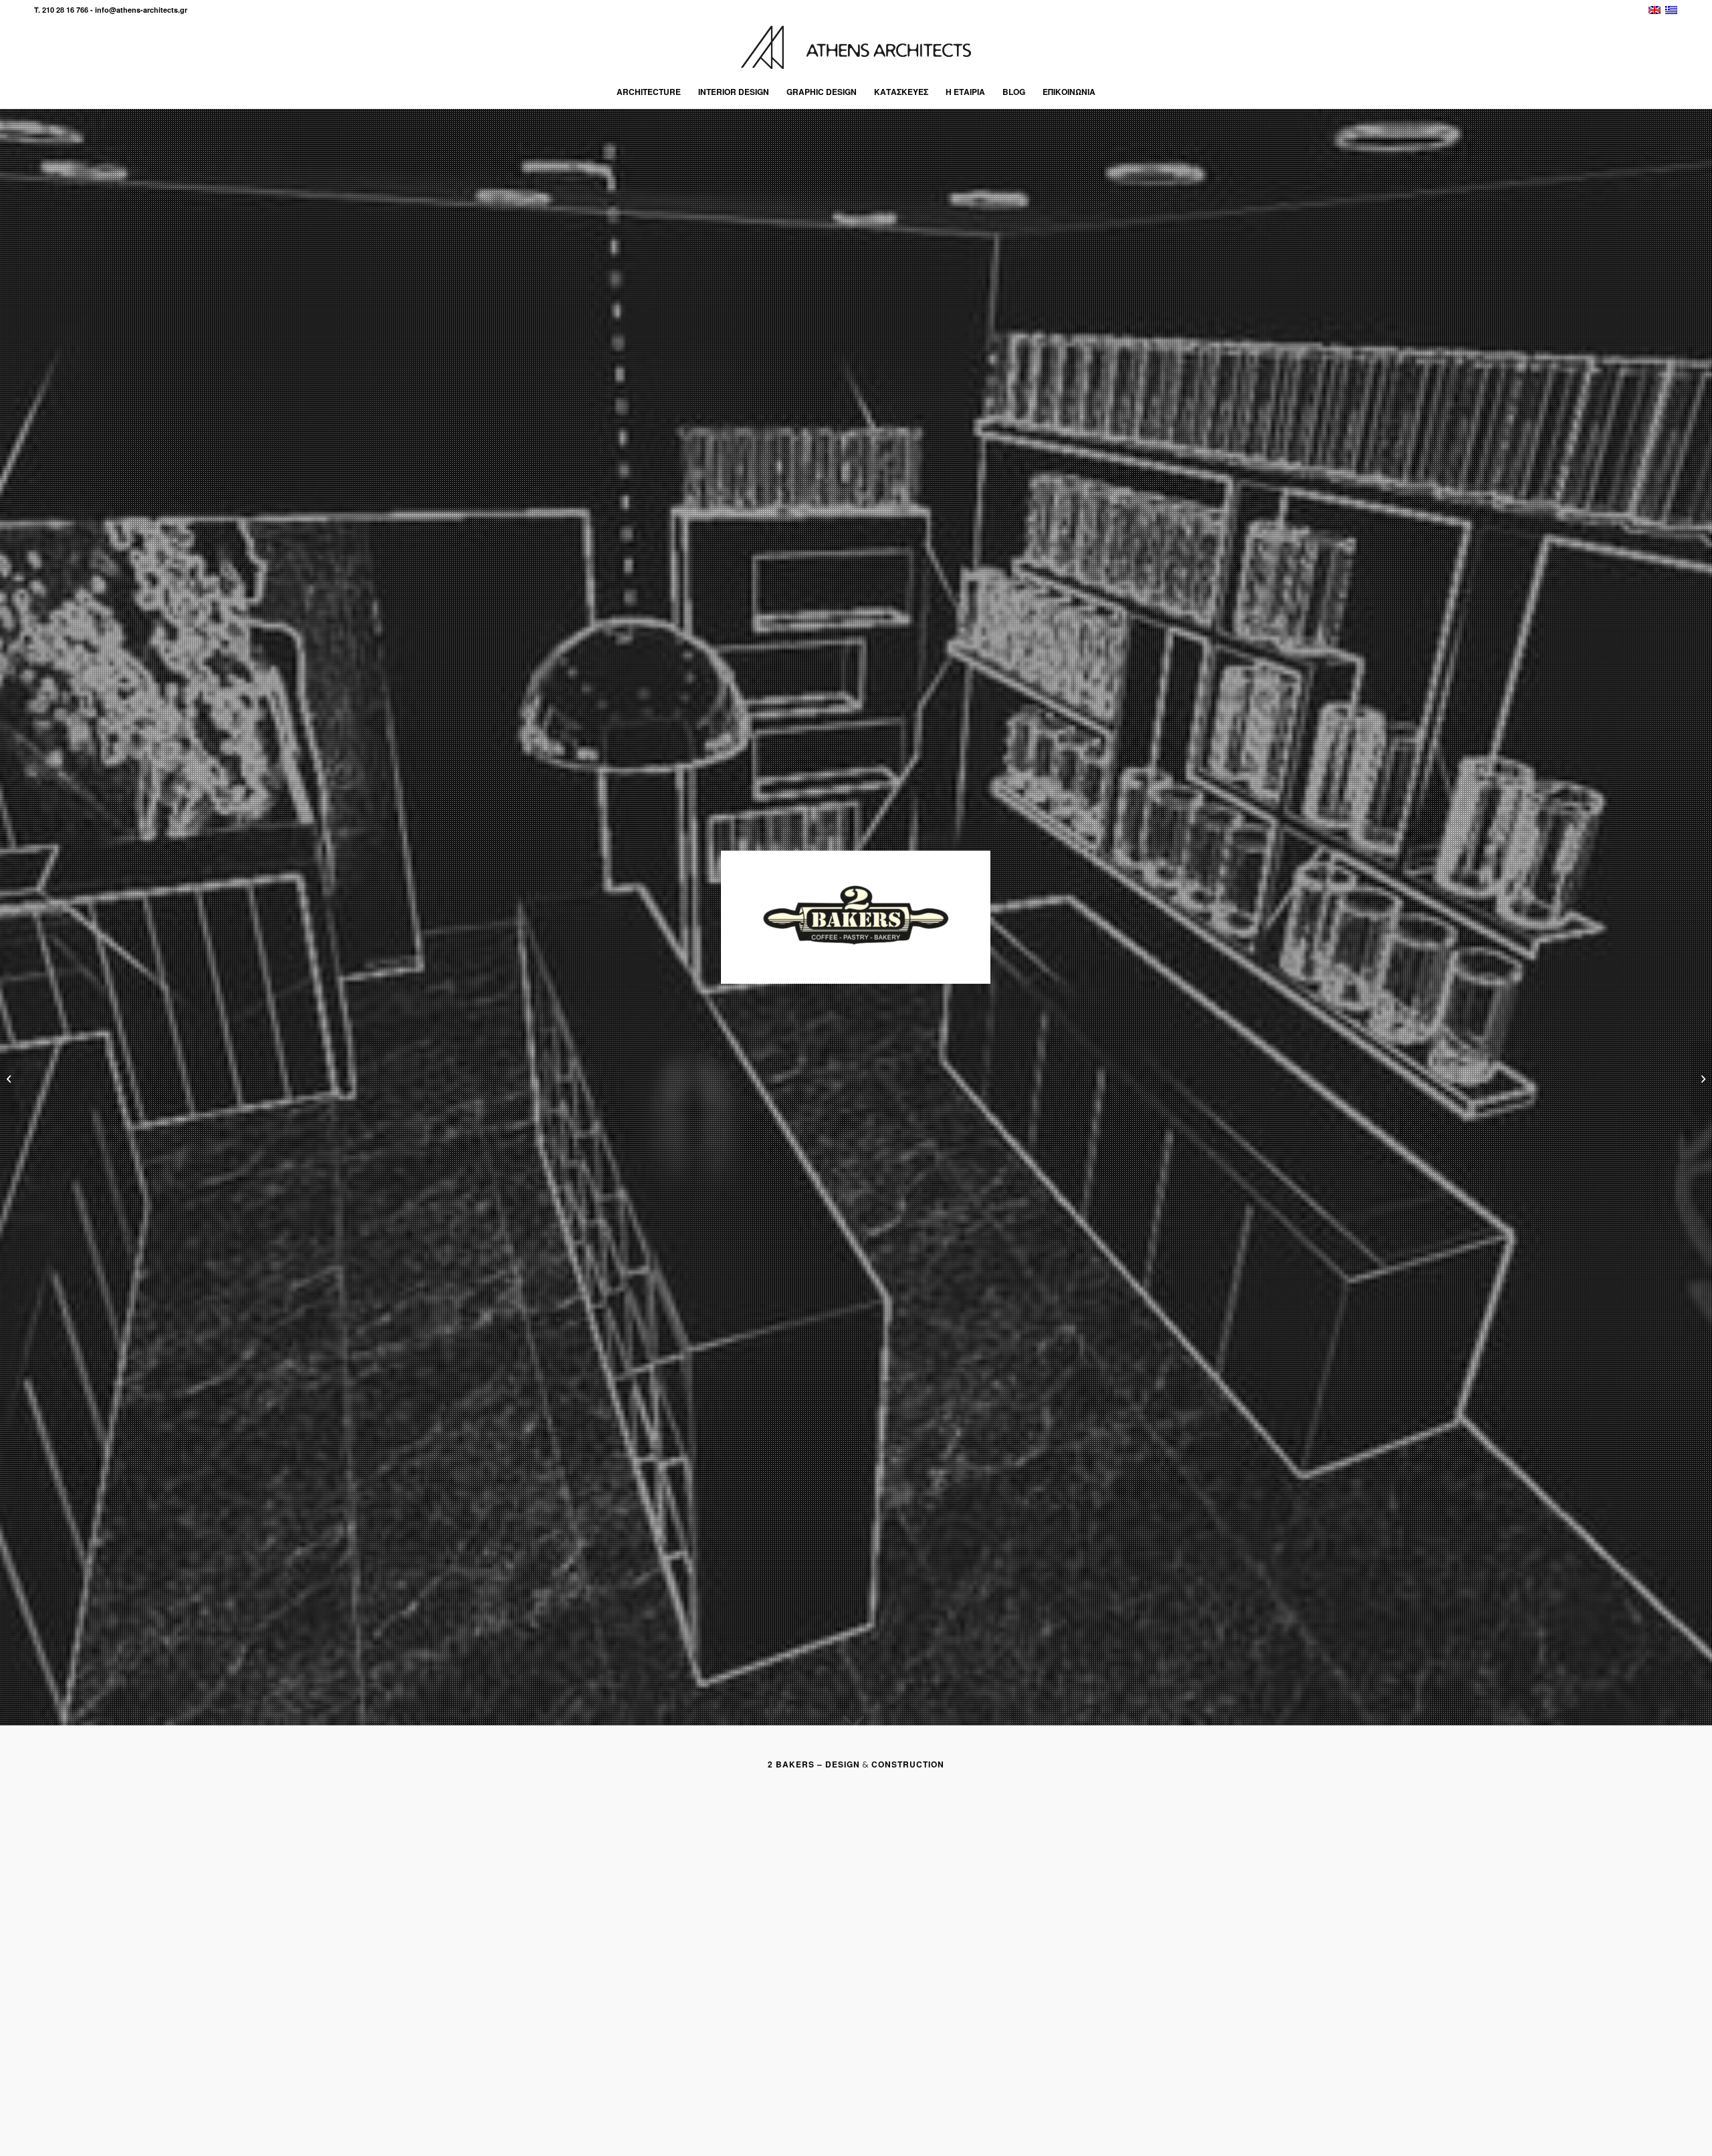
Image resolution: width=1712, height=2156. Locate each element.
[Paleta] (1702, 1078)
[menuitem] (649, 92)
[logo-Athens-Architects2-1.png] (856, 47)
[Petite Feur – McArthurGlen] (10, 1078)
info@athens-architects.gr (141, 10)
